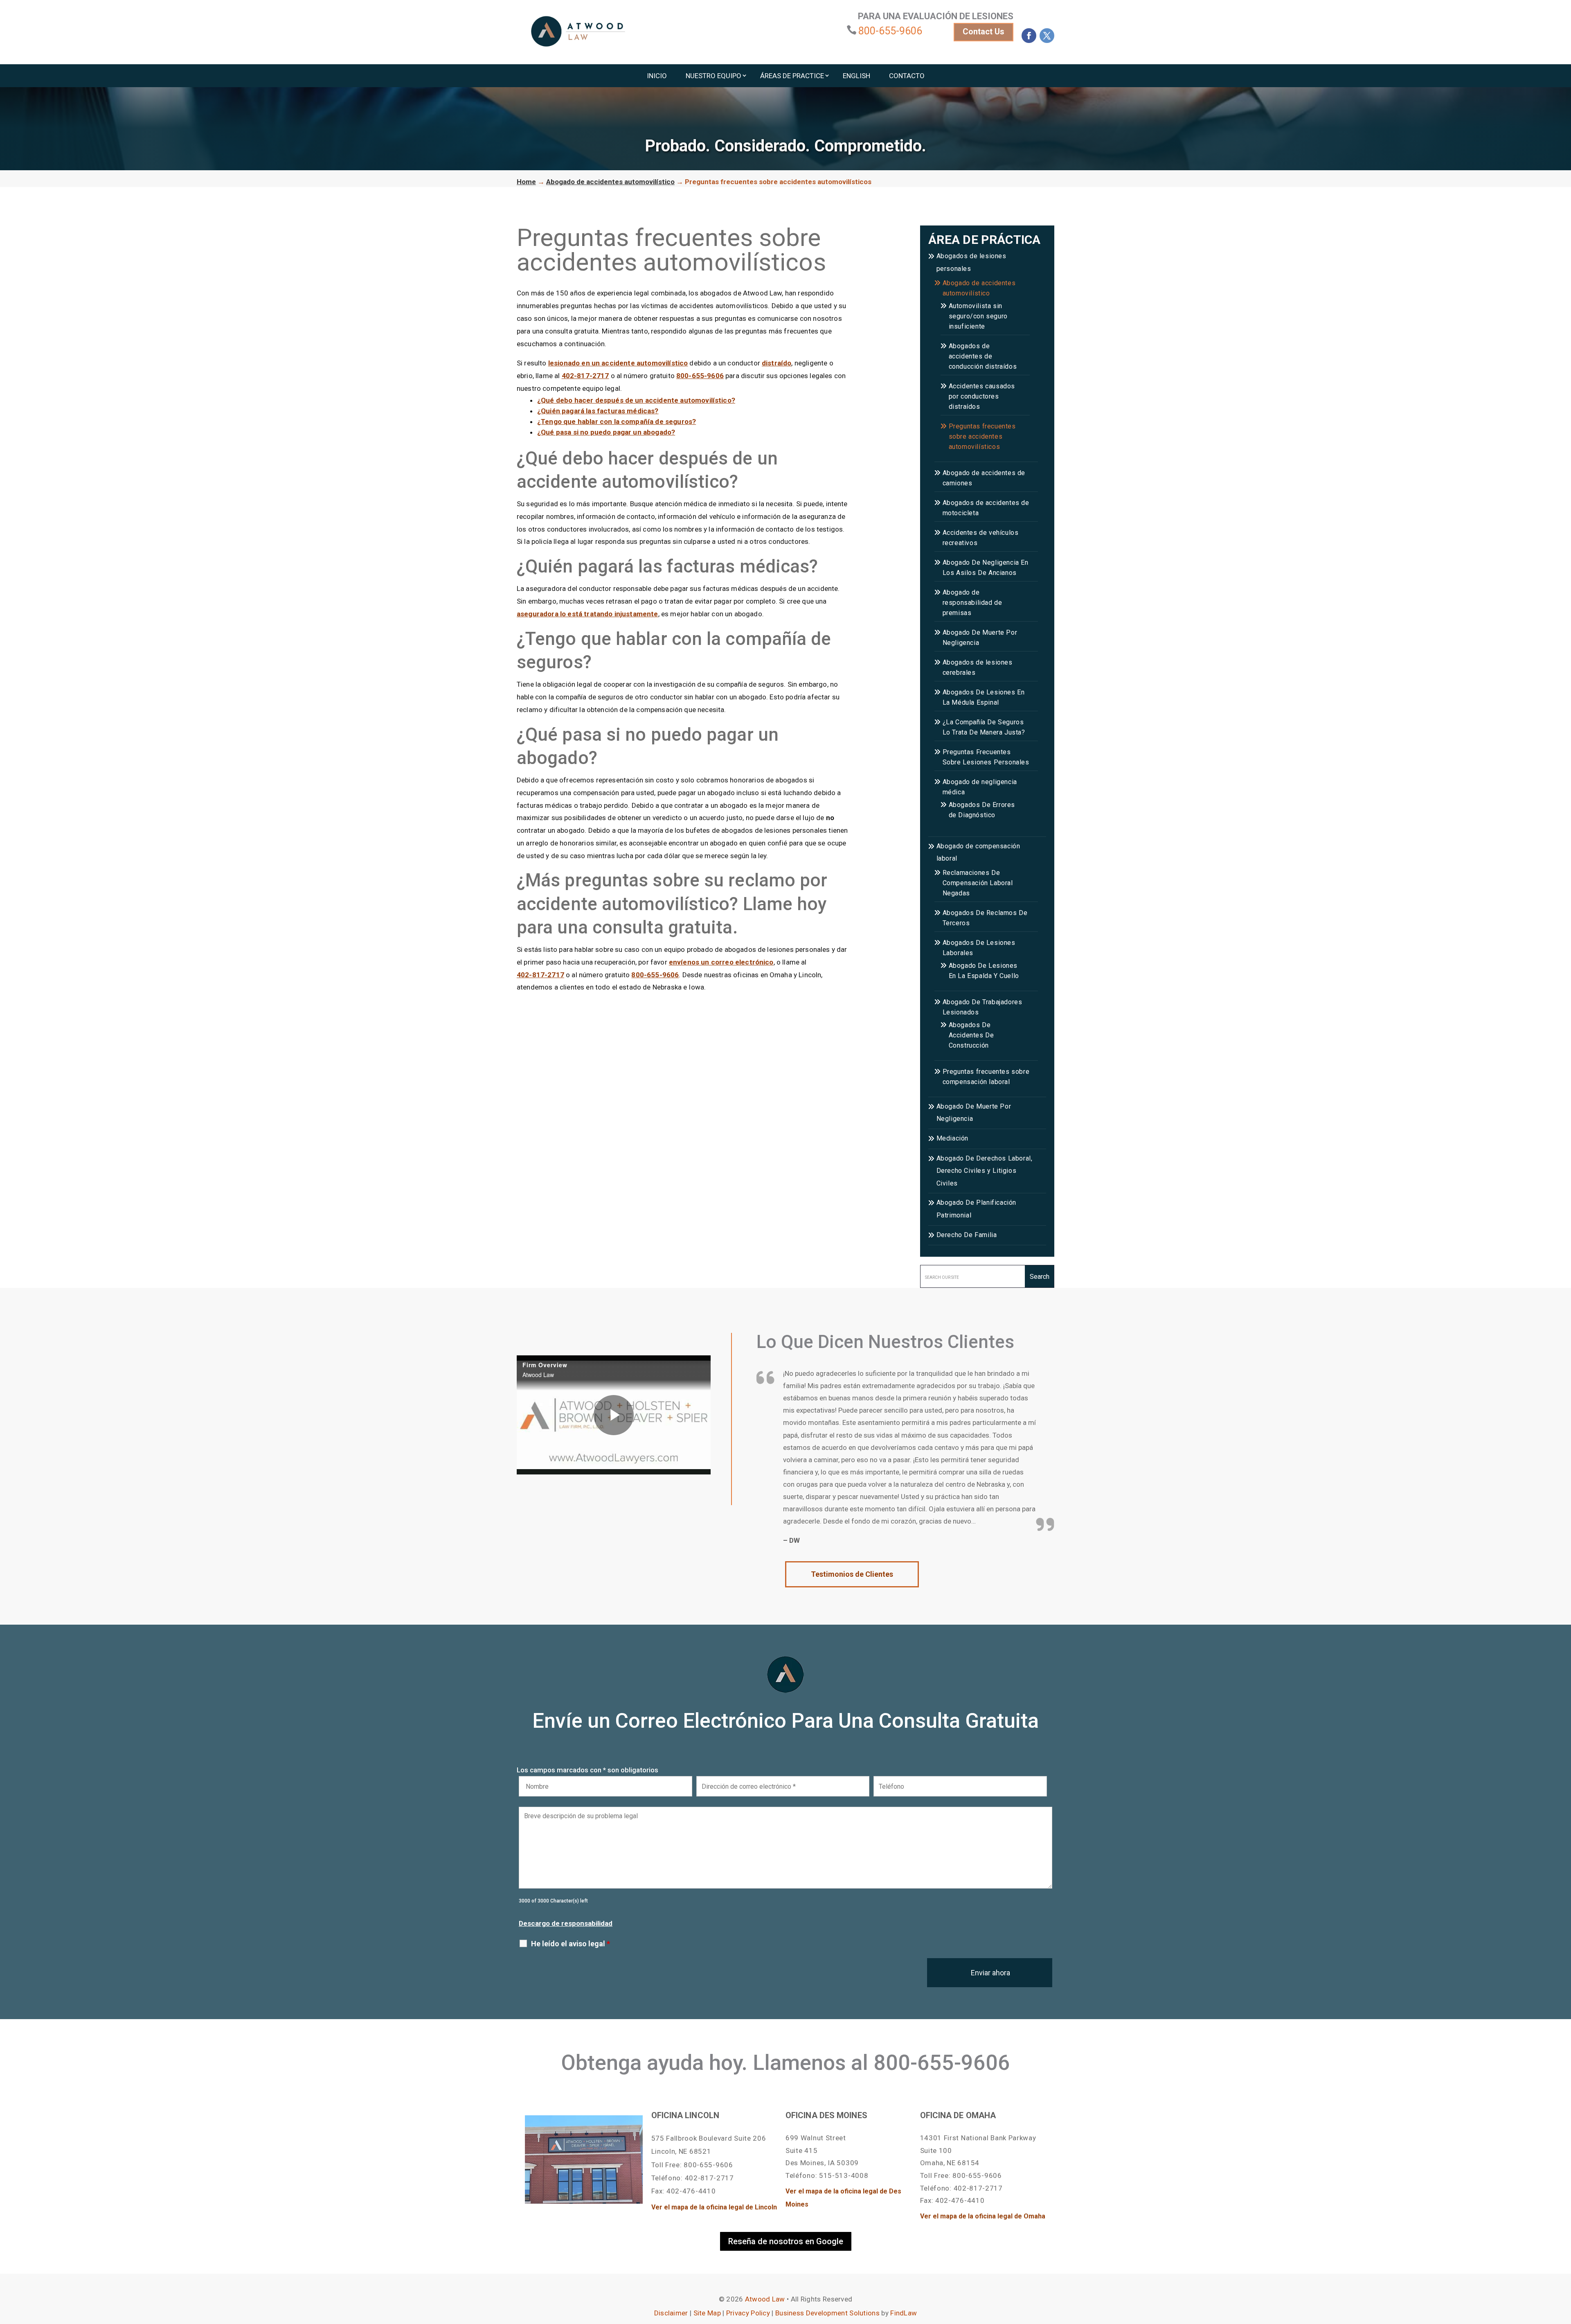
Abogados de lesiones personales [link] (971, 262)
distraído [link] (776, 363)
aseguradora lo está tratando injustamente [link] (587, 614)
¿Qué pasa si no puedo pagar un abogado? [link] (606, 432)
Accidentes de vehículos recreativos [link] (981, 538)
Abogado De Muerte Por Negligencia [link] (980, 638)
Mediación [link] (952, 1138)
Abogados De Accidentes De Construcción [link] (971, 1035)
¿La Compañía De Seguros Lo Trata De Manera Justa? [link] (984, 727)
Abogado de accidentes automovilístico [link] (979, 288)
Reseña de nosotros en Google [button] (786, 2241)
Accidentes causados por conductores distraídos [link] (982, 396)
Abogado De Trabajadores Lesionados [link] (982, 1007)
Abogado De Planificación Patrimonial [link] (976, 1209)
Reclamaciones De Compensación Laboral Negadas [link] (978, 883)
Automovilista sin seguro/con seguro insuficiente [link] (978, 316)
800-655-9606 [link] (890, 31)
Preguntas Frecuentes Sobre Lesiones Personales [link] (986, 757)
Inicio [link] (657, 76)
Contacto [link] (907, 76)
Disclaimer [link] (671, 2313)
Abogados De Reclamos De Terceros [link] (985, 918)
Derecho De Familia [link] (967, 1235)
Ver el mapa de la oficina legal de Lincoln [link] (714, 2207)
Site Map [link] (707, 2313)
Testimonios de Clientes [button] (852, 1574)
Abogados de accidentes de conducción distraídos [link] (983, 356)
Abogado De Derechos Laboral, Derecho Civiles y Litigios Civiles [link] (985, 1171)
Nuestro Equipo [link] (713, 76)
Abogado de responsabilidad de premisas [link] (972, 603)
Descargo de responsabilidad (566, 1923)
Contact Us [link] (984, 32)
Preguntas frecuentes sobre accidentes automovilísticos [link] (982, 436)
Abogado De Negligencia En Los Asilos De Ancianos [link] (986, 568)
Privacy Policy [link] (748, 2313)
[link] (578, 31)
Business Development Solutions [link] (827, 2313)
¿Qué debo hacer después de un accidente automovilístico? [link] (636, 400)
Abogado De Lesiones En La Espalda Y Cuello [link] (984, 971)
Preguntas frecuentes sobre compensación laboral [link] (986, 1077)
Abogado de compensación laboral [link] (978, 852)
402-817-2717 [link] (585, 376)
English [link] (856, 76)
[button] (1029, 36)
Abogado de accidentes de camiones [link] (984, 478)
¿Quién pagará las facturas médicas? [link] (598, 411)
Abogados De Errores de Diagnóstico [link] (982, 810)
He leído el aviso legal (571, 1944)
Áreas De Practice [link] (792, 76)
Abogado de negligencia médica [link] (980, 787)
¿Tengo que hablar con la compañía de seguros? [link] (617, 422)
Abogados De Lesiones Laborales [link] (979, 948)
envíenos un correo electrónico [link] (721, 962)
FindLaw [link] (904, 2313)
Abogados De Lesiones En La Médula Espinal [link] (984, 697)
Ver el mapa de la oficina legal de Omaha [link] (983, 2216)
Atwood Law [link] (765, 2299)
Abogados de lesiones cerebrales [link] (978, 667)
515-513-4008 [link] (844, 2175)
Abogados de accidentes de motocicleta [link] (986, 508)
